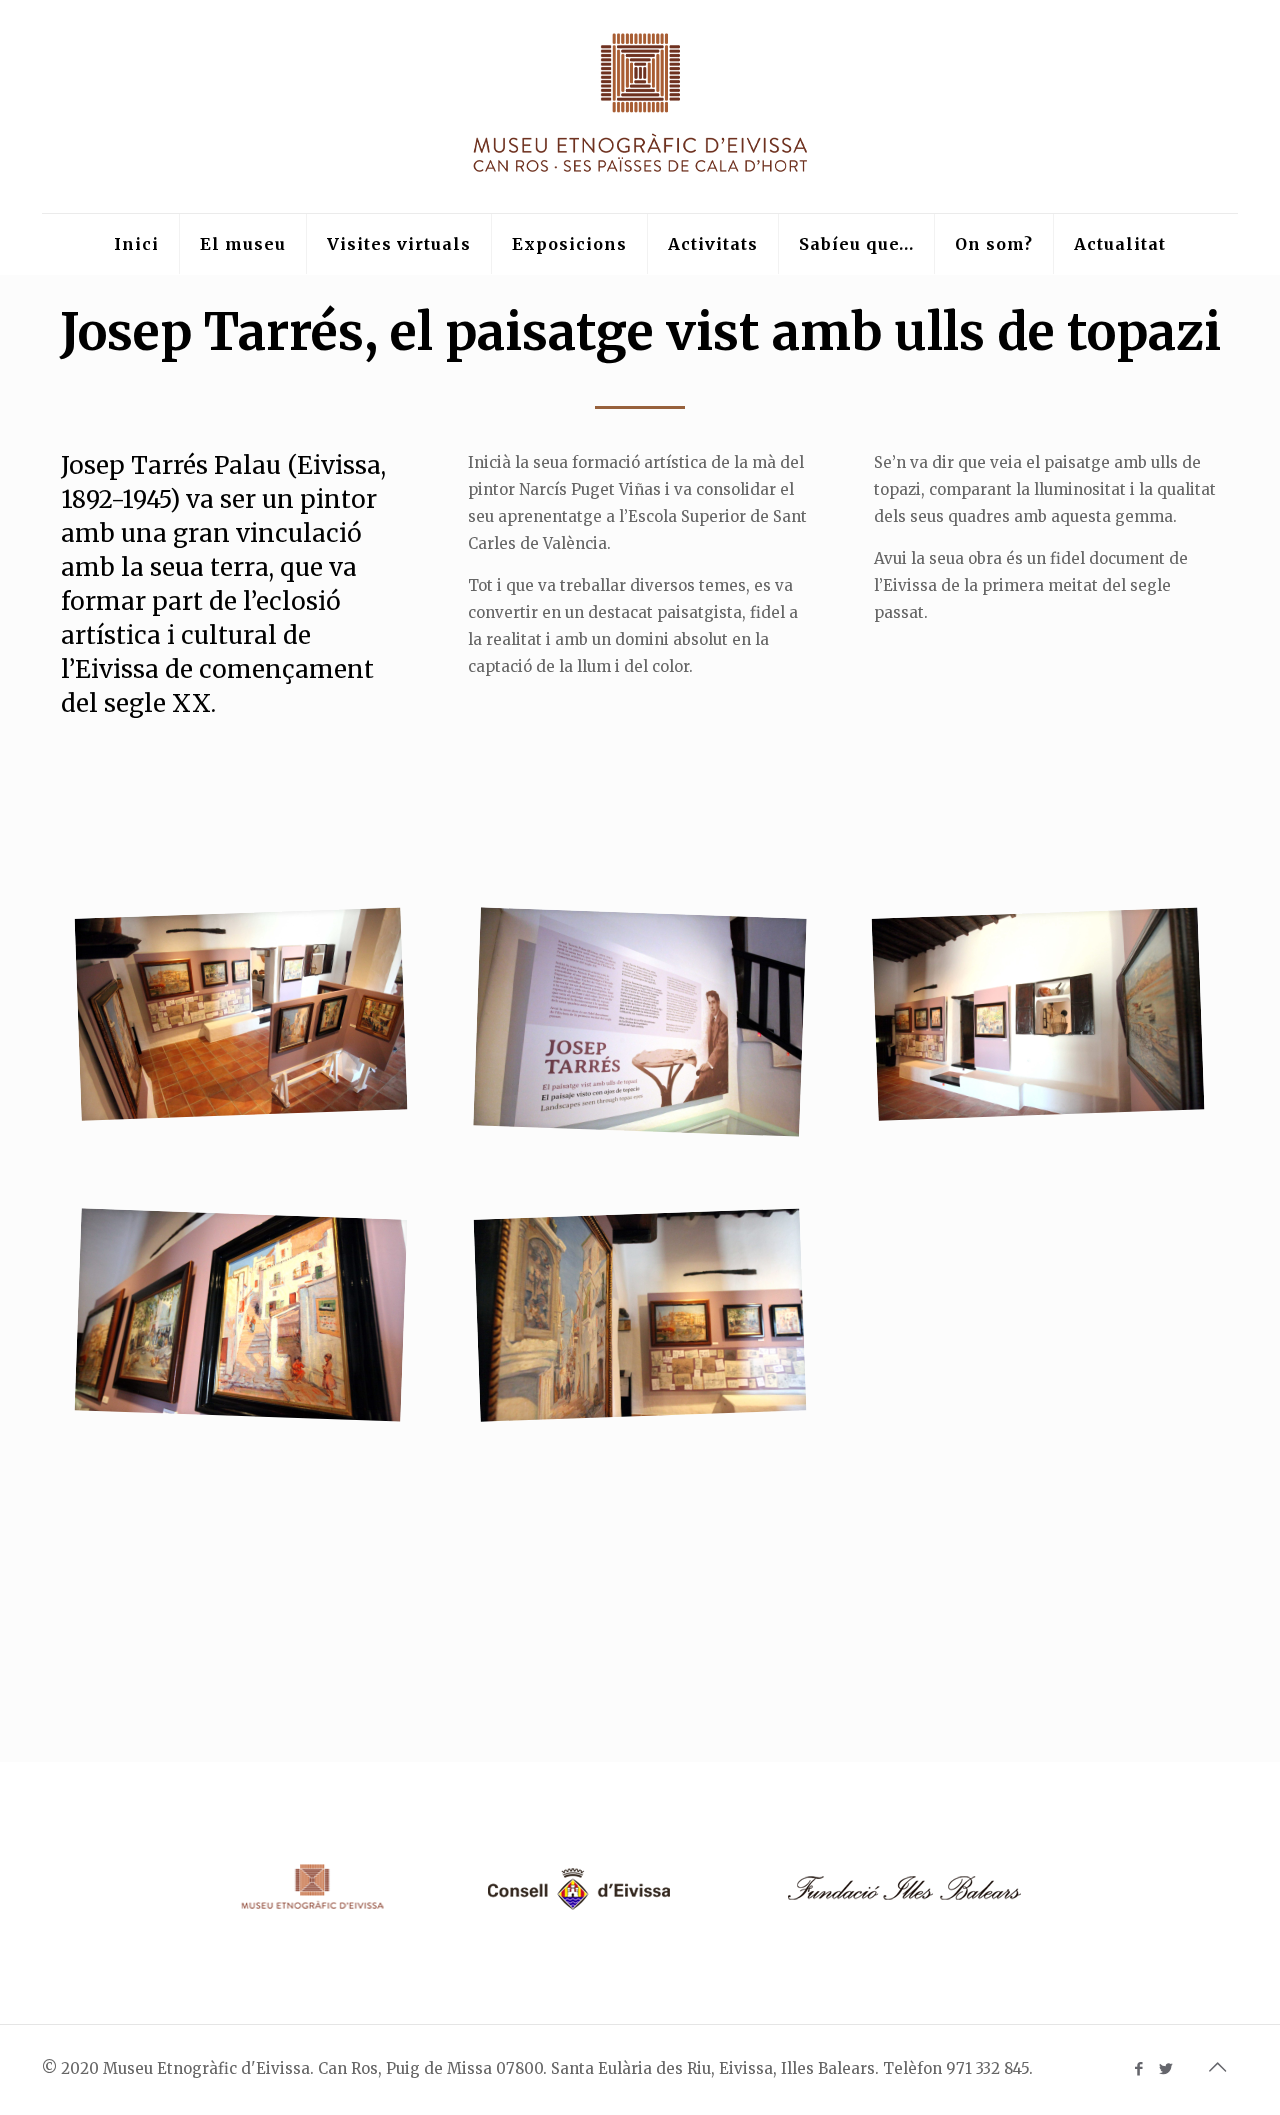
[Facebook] (1138, 2068)
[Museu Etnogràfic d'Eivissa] (640, 106)
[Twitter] (1165, 2068)
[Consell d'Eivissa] (576, 1910)
